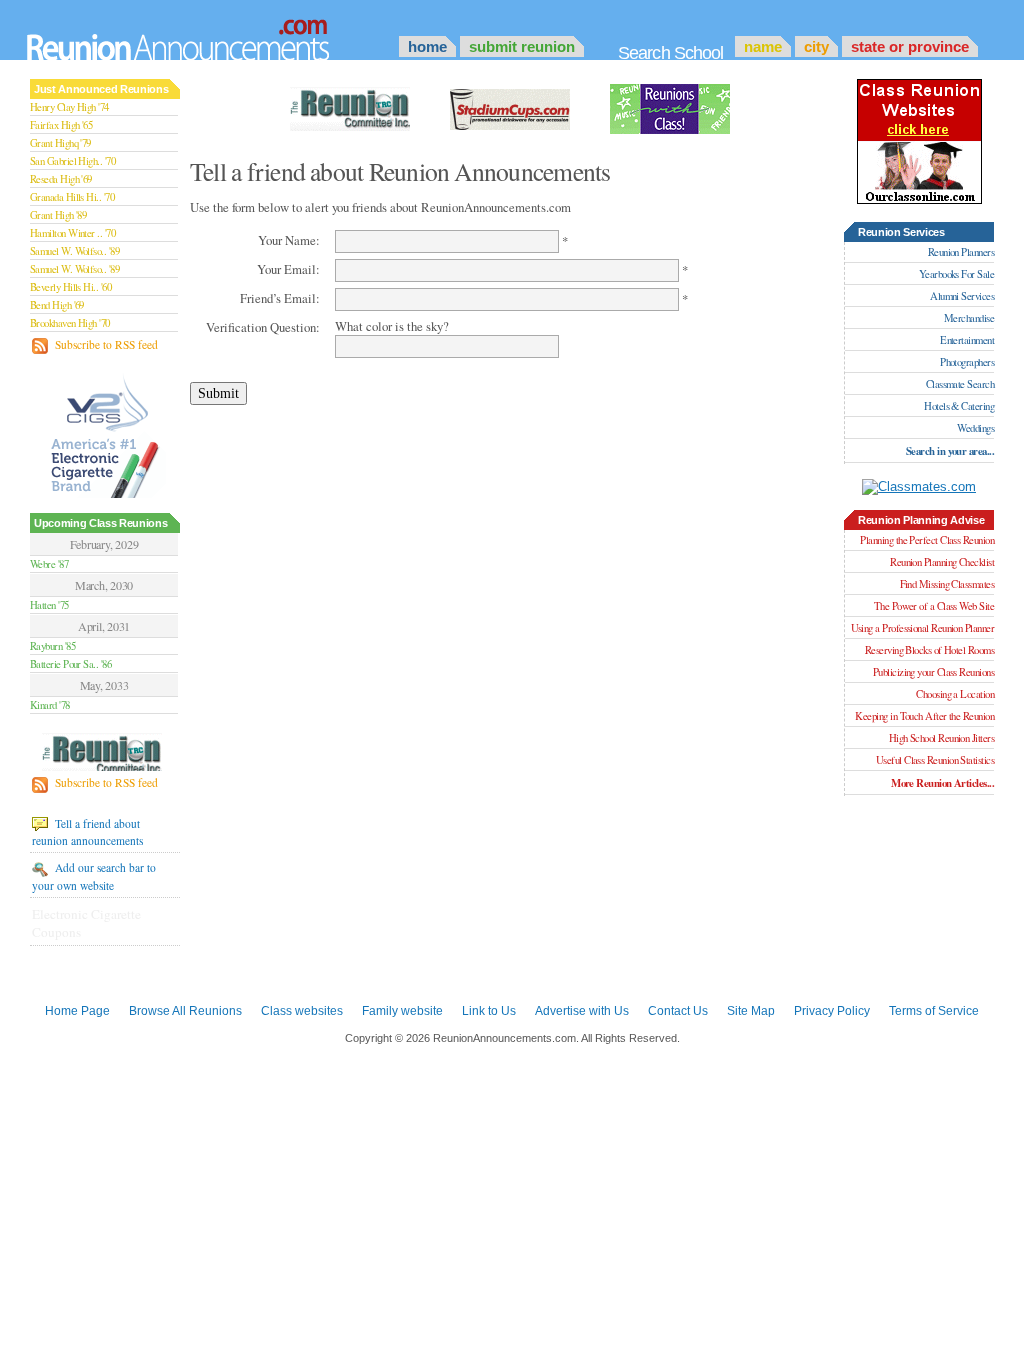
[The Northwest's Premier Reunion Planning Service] (670, 107)
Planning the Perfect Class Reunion (927, 540)
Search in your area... (950, 451)
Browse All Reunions (185, 1011)
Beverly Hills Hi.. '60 (70, 287)
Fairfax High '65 (61, 125)
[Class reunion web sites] (919, 199)
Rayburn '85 (52, 646)
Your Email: (288, 269)
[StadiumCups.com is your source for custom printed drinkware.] (510, 107)
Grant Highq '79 (60, 143)
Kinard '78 (50, 705)
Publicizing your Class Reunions (933, 672)
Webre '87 (49, 564)
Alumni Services (962, 296)
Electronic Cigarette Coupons (86, 923)
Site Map (751, 1011)
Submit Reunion (522, 46)
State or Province (910, 46)
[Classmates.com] (919, 486)
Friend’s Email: (280, 298)
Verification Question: (263, 327)
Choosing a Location (955, 694)
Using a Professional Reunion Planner (922, 628)
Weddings (975, 428)
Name (763, 46)
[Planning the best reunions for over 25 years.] (104, 754)
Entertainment (967, 340)
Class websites (302, 1011)
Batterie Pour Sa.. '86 (70, 664)
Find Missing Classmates (947, 584)
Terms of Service (934, 1011)
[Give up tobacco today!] (105, 434)
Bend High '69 (57, 305)
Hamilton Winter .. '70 (72, 233)
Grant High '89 (58, 215)
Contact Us (678, 1011)
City (816, 46)
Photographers (967, 362)
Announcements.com (205, 35)
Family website (402, 1011)
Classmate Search (960, 384)
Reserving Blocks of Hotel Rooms (929, 650)
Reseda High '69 (61, 179)
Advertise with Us (582, 1011)
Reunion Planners (961, 252)
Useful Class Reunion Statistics (935, 760)
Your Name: (289, 240)
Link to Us (489, 1011)
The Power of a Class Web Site (934, 606)
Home (427, 46)
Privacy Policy (832, 1011)
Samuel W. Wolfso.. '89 (74, 251)
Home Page (77, 1011)
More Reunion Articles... (942, 783)
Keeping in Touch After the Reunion (924, 716)
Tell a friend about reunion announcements (87, 832)
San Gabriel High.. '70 (72, 161)
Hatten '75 (49, 605)
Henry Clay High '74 (69, 107)
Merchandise (969, 318)
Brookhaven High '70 (70, 323)
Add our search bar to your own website (94, 876)
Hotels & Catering (959, 406)
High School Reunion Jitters (941, 738)
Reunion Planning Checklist (942, 562)
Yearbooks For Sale (956, 274)
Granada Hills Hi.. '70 (72, 197)
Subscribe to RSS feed (105, 344)
